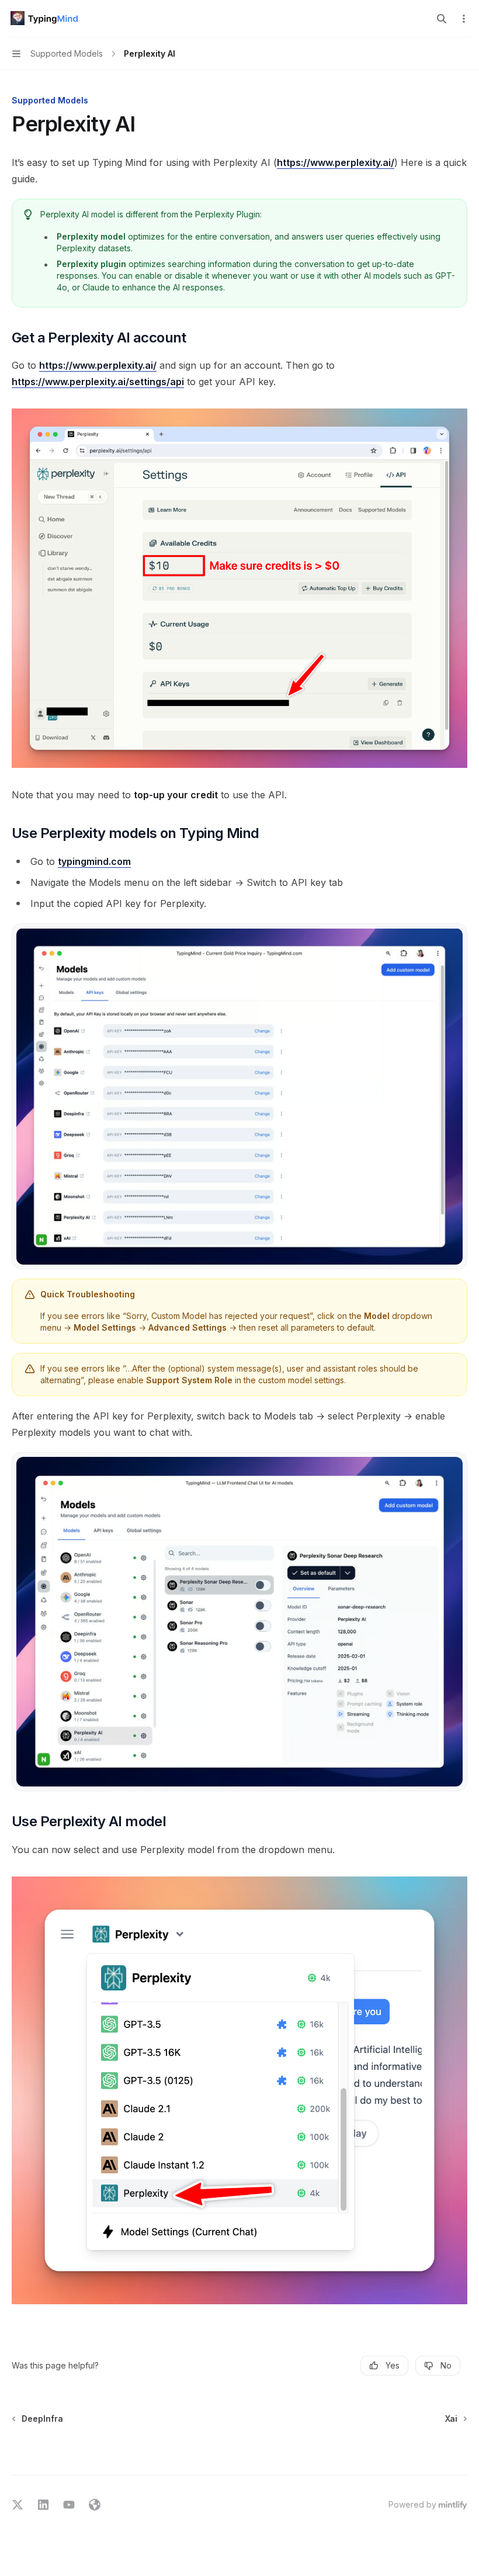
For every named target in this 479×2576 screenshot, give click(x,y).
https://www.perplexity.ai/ (336, 162)
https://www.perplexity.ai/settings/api (98, 382)
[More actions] (464, 19)
